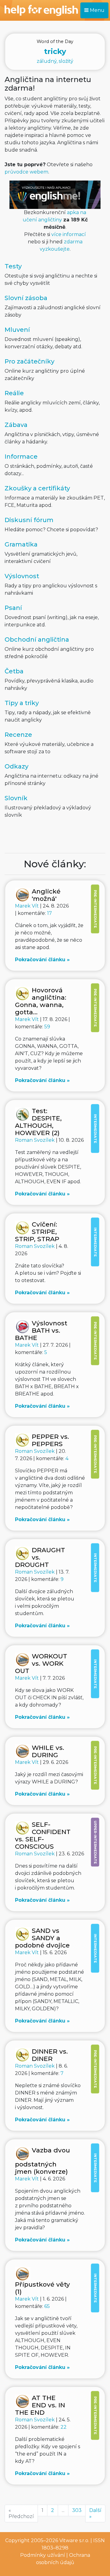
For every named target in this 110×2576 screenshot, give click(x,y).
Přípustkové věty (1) (42, 2288)
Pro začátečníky (29, 361)
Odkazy (16, 766)
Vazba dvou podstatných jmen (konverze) (42, 2161)
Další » (95, 2513)
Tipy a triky (22, 703)
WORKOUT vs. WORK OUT (41, 1663)
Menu (97, 10)
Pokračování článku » (42, 960)
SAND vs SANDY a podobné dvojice (42, 1938)
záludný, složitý (55, 51)
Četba (14, 671)
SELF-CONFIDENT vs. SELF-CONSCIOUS (43, 1835)
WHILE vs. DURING (48, 1751)
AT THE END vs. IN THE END (40, 2405)
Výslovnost (22, 576)
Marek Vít (28, 906)
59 (47, 1027)
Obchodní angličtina (37, 640)
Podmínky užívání (43, 2555)
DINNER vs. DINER (50, 2055)
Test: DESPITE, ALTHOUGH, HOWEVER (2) (38, 1122)
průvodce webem (26, 172)
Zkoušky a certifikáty (37, 488)
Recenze (18, 735)
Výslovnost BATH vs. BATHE (41, 1330)
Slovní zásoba (26, 298)
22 (64, 2427)
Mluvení (17, 330)
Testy (13, 266)
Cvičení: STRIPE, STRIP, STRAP (37, 1232)
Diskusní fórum (29, 520)
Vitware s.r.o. (74, 2540)
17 (50, 913)
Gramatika (21, 544)
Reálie (14, 393)
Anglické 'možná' (46, 895)
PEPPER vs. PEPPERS (50, 1440)
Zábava (16, 425)
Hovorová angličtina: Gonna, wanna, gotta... (41, 1001)
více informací (69, 234)
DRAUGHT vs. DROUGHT (40, 1557)
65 (47, 2306)
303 (77, 2510)
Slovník (16, 798)
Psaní (13, 608)
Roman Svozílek (35, 1140)
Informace (21, 457)
